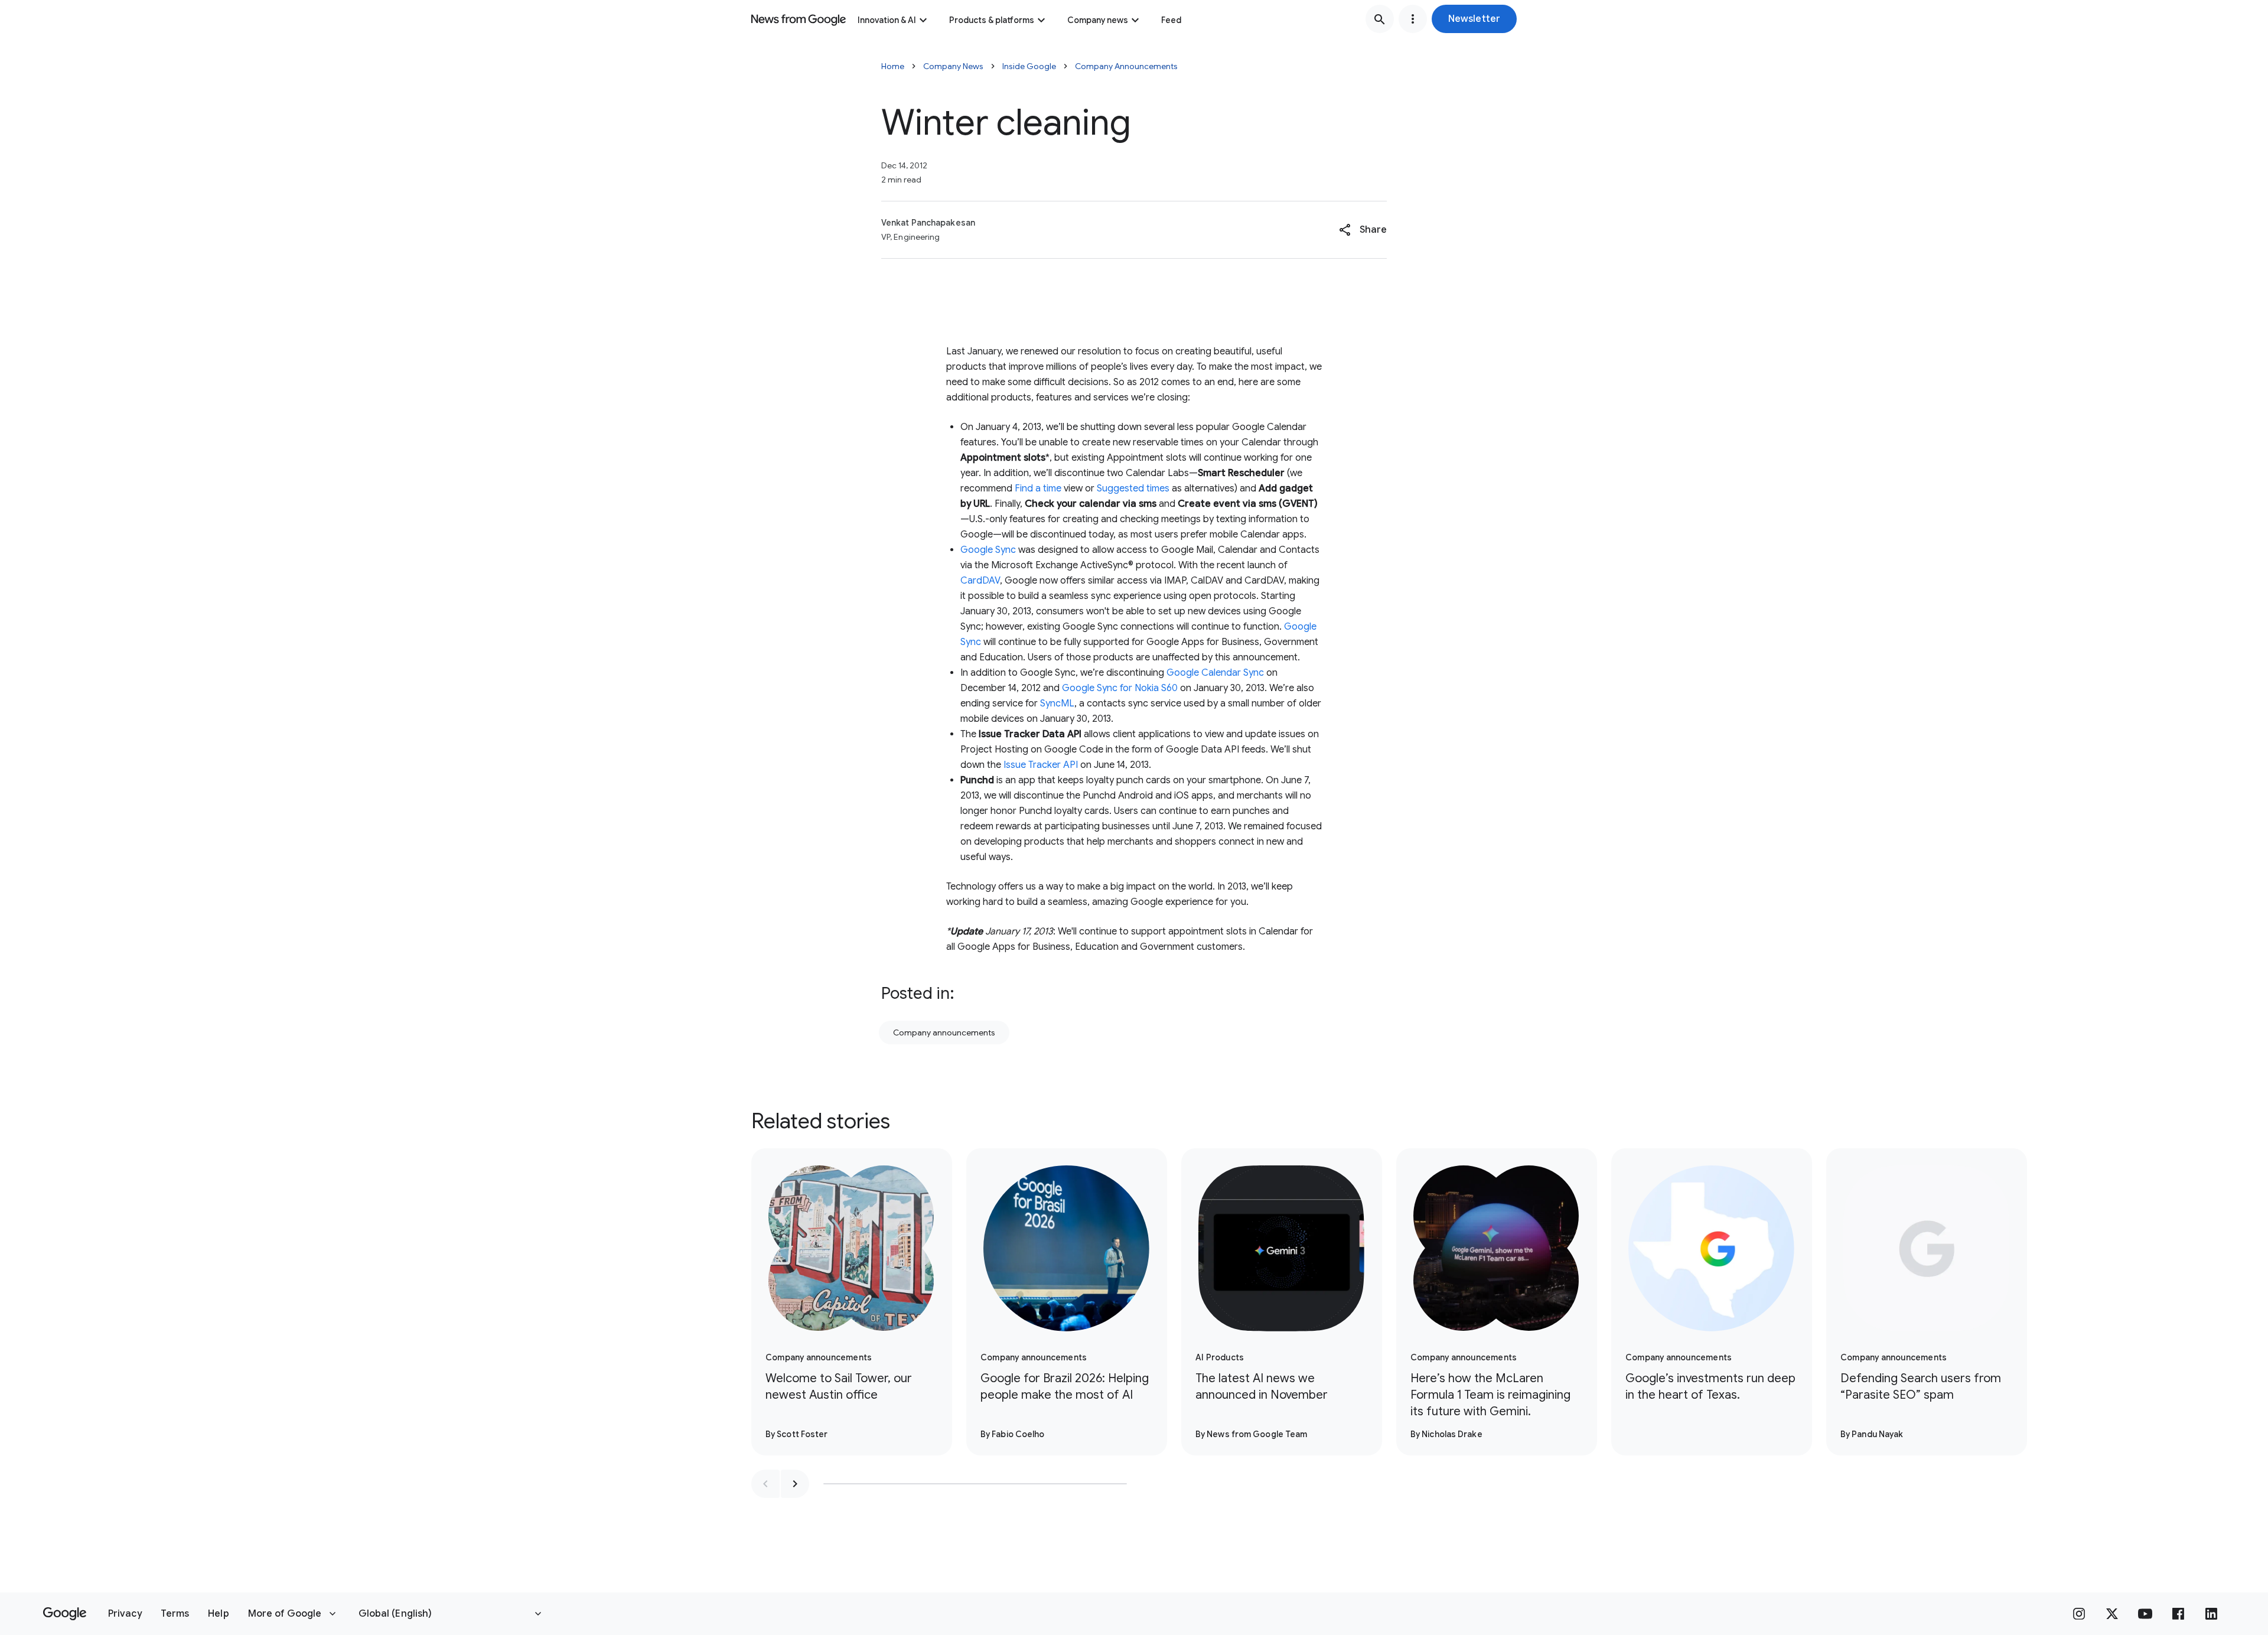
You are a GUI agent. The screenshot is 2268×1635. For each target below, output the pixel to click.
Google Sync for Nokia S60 (1120, 688)
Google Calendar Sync (1215, 673)
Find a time (1038, 488)
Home (893, 66)
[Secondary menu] (1413, 19)
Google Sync (988, 550)
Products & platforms (992, 20)
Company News (953, 66)
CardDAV (980, 581)
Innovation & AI (887, 20)
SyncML (1057, 703)
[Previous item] (765, 1484)
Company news (1098, 20)
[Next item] (795, 1484)
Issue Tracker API (1041, 765)
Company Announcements (1126, 66)
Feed (1171, 20)
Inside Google (1029, 66)
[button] (1474, 19)
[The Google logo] (65, 1614)
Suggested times (1133, 488)
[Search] (1380, 19)
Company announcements (944, 1033)
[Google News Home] (799, 19)
